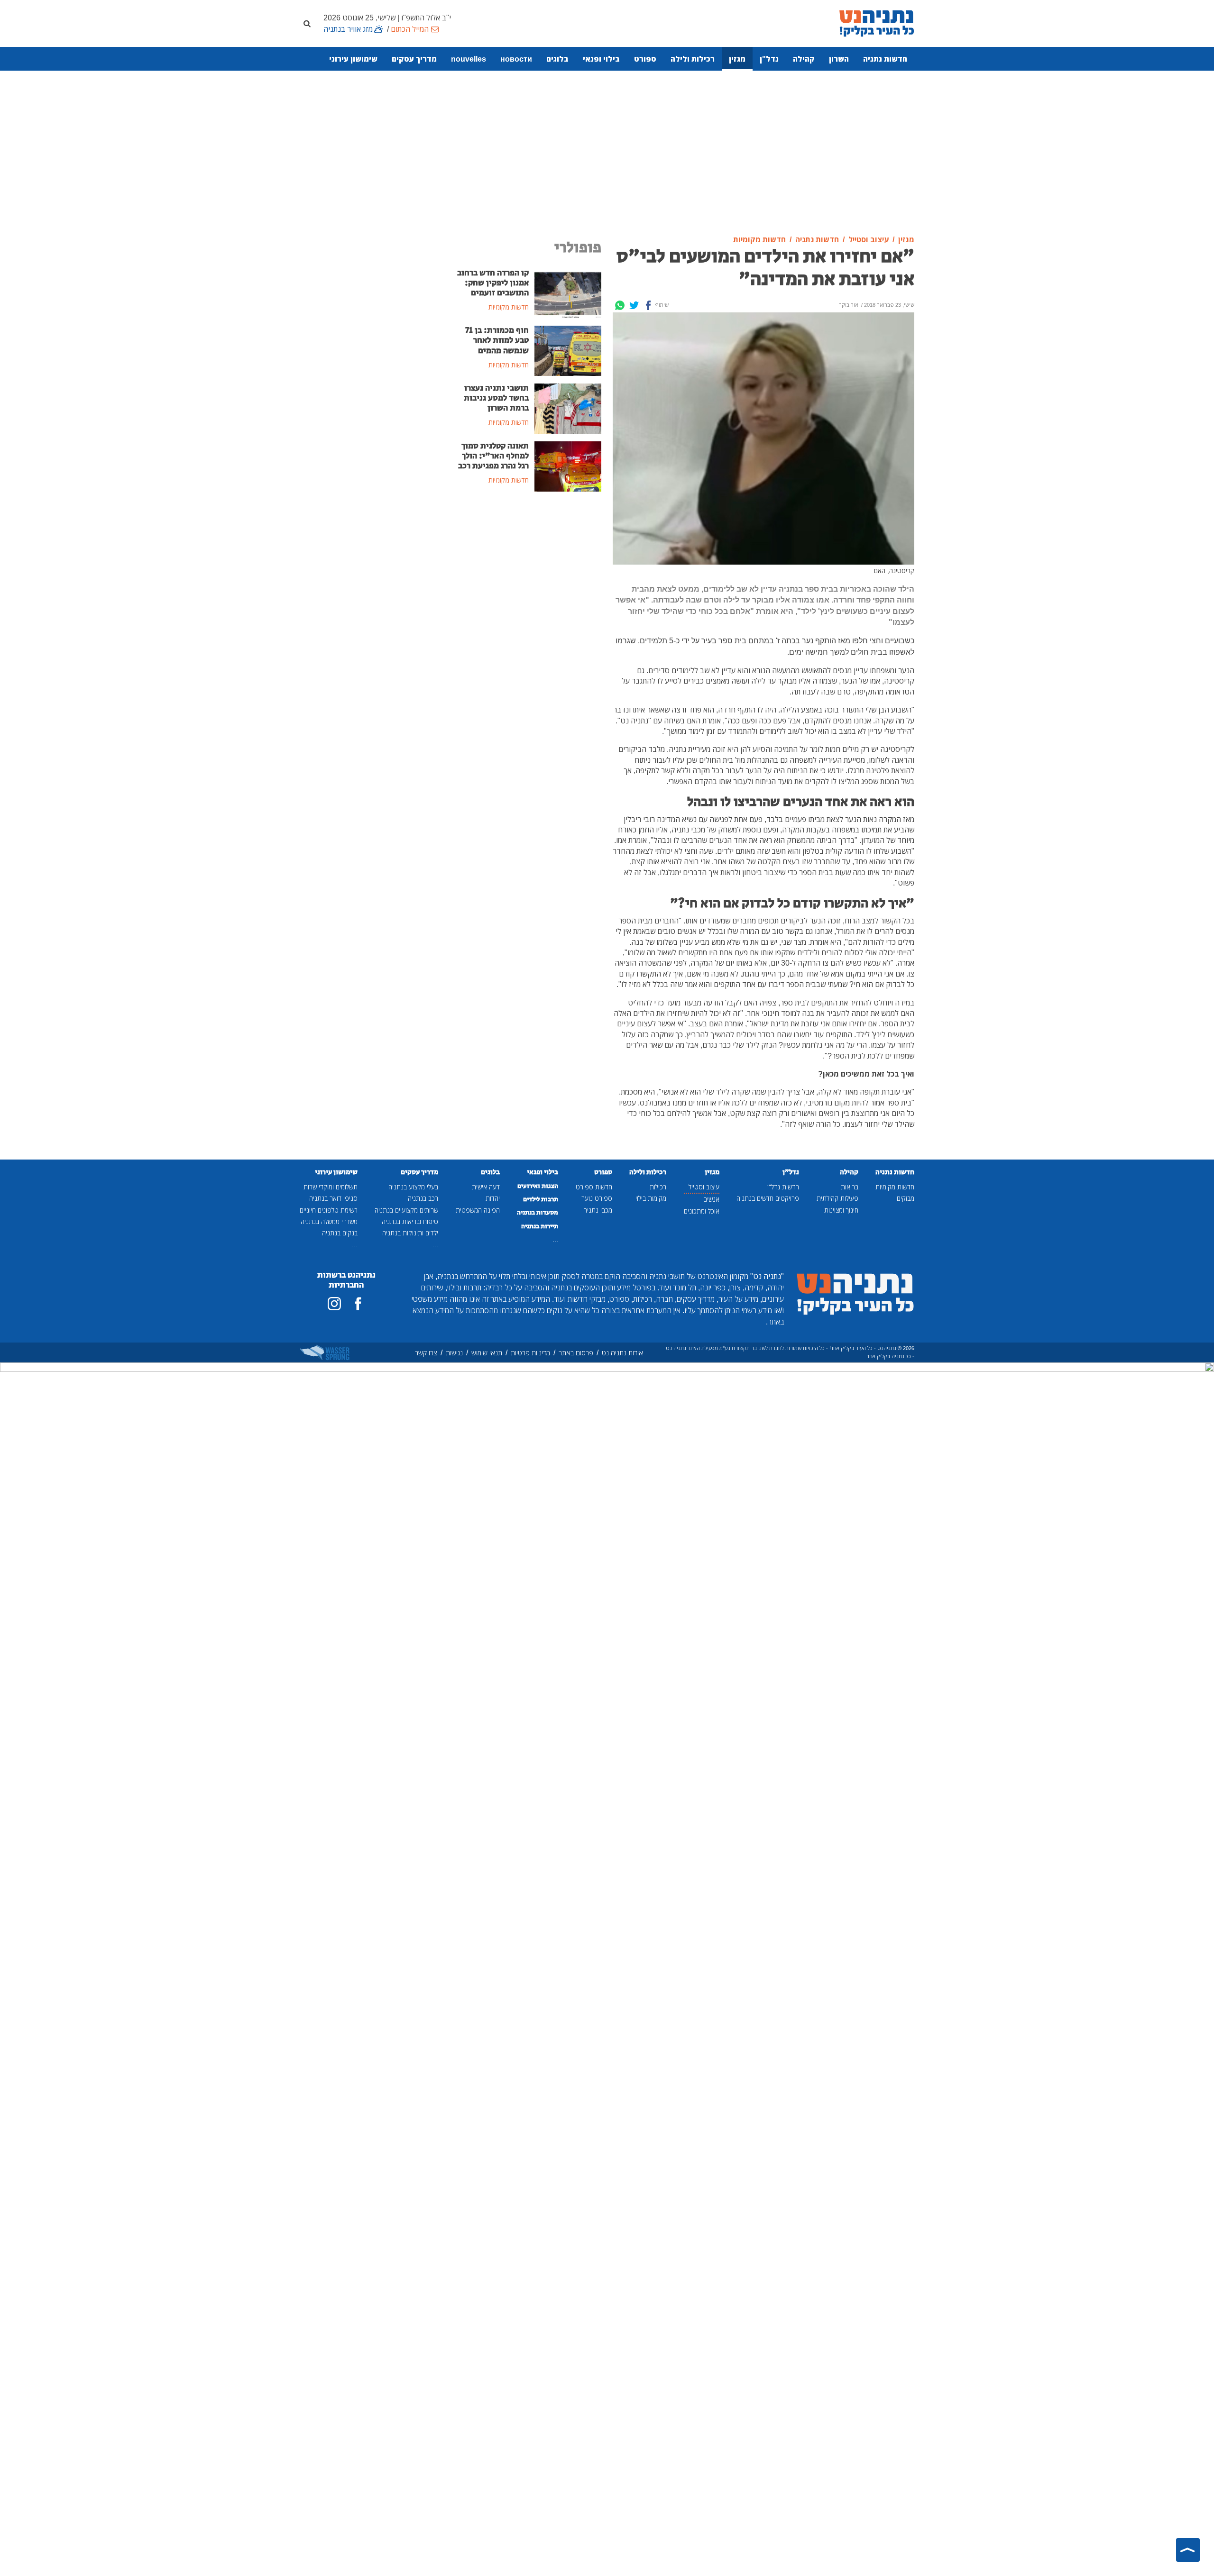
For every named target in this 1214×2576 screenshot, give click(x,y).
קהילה (804, 59)
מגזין (737, 59)
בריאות (850, 1187)
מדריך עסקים (414, 59)
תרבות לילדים (541, 1199)
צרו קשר (426, 1353)
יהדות (493, 1198)
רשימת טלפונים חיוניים (329, 1210)
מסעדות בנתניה (538, 1213)
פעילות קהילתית (837, 1198)
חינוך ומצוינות (841, 1210)
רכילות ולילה (693, 59)
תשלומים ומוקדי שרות (331, 1187)
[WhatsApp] (620, 305)
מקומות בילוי (651, 1198)
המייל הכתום (410, 29)
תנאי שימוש (487, 1353)
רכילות (658, 1187)
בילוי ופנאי (601, 59)
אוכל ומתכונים (702, 1211)
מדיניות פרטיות (530, 1353)
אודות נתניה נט (622, 1353)
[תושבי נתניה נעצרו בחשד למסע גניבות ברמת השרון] (568, 408)
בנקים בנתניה (340, 1233)
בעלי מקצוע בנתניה (413, 1187)
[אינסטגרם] (334, 1304)
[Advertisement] (607, 153)
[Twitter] (634, 305)
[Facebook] (648, 305)
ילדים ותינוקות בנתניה (410, 1233)
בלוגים (557, 59)
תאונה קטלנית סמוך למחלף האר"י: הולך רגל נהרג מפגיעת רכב (493, 456)
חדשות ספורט (594, 1187)
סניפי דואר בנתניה (333, 1198)
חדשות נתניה (885, 59)
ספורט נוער (597, 1198)
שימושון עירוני (353, 59)
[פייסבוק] (358, 1304)
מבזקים (906, 1198)
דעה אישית (486, 1187)
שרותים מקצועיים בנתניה (406, 1210)
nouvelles (469, 59)
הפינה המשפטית (478, 1210)
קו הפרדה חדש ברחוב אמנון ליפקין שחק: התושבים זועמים (493, 283)
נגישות (454, 1353)
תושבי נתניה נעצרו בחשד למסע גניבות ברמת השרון (496, 398)
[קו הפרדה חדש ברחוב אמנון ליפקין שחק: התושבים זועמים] (568, 292)
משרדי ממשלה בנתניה (329, 1221)
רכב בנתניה (423, 1198)
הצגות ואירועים (538, 1186)
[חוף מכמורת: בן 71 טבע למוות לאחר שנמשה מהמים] (568, 350)
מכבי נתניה (598, 1210)
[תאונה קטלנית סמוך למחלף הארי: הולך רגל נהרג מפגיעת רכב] (568, 466)
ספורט (645, 59)
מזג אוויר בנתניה (348, 29)
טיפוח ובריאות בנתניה (410, 1221)
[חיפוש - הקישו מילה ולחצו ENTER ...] (307, 23)
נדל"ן (769, 59)
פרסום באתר (576, 1353)
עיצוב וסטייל (704, 1187)
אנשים (711, 1199)
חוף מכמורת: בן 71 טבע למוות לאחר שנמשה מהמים (497, 340)
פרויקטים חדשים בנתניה (768, 1198)
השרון (839, 59)
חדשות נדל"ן (783, 1187)
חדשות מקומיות (895, 1187)
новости (516, 59)
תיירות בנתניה (540, 1226)
